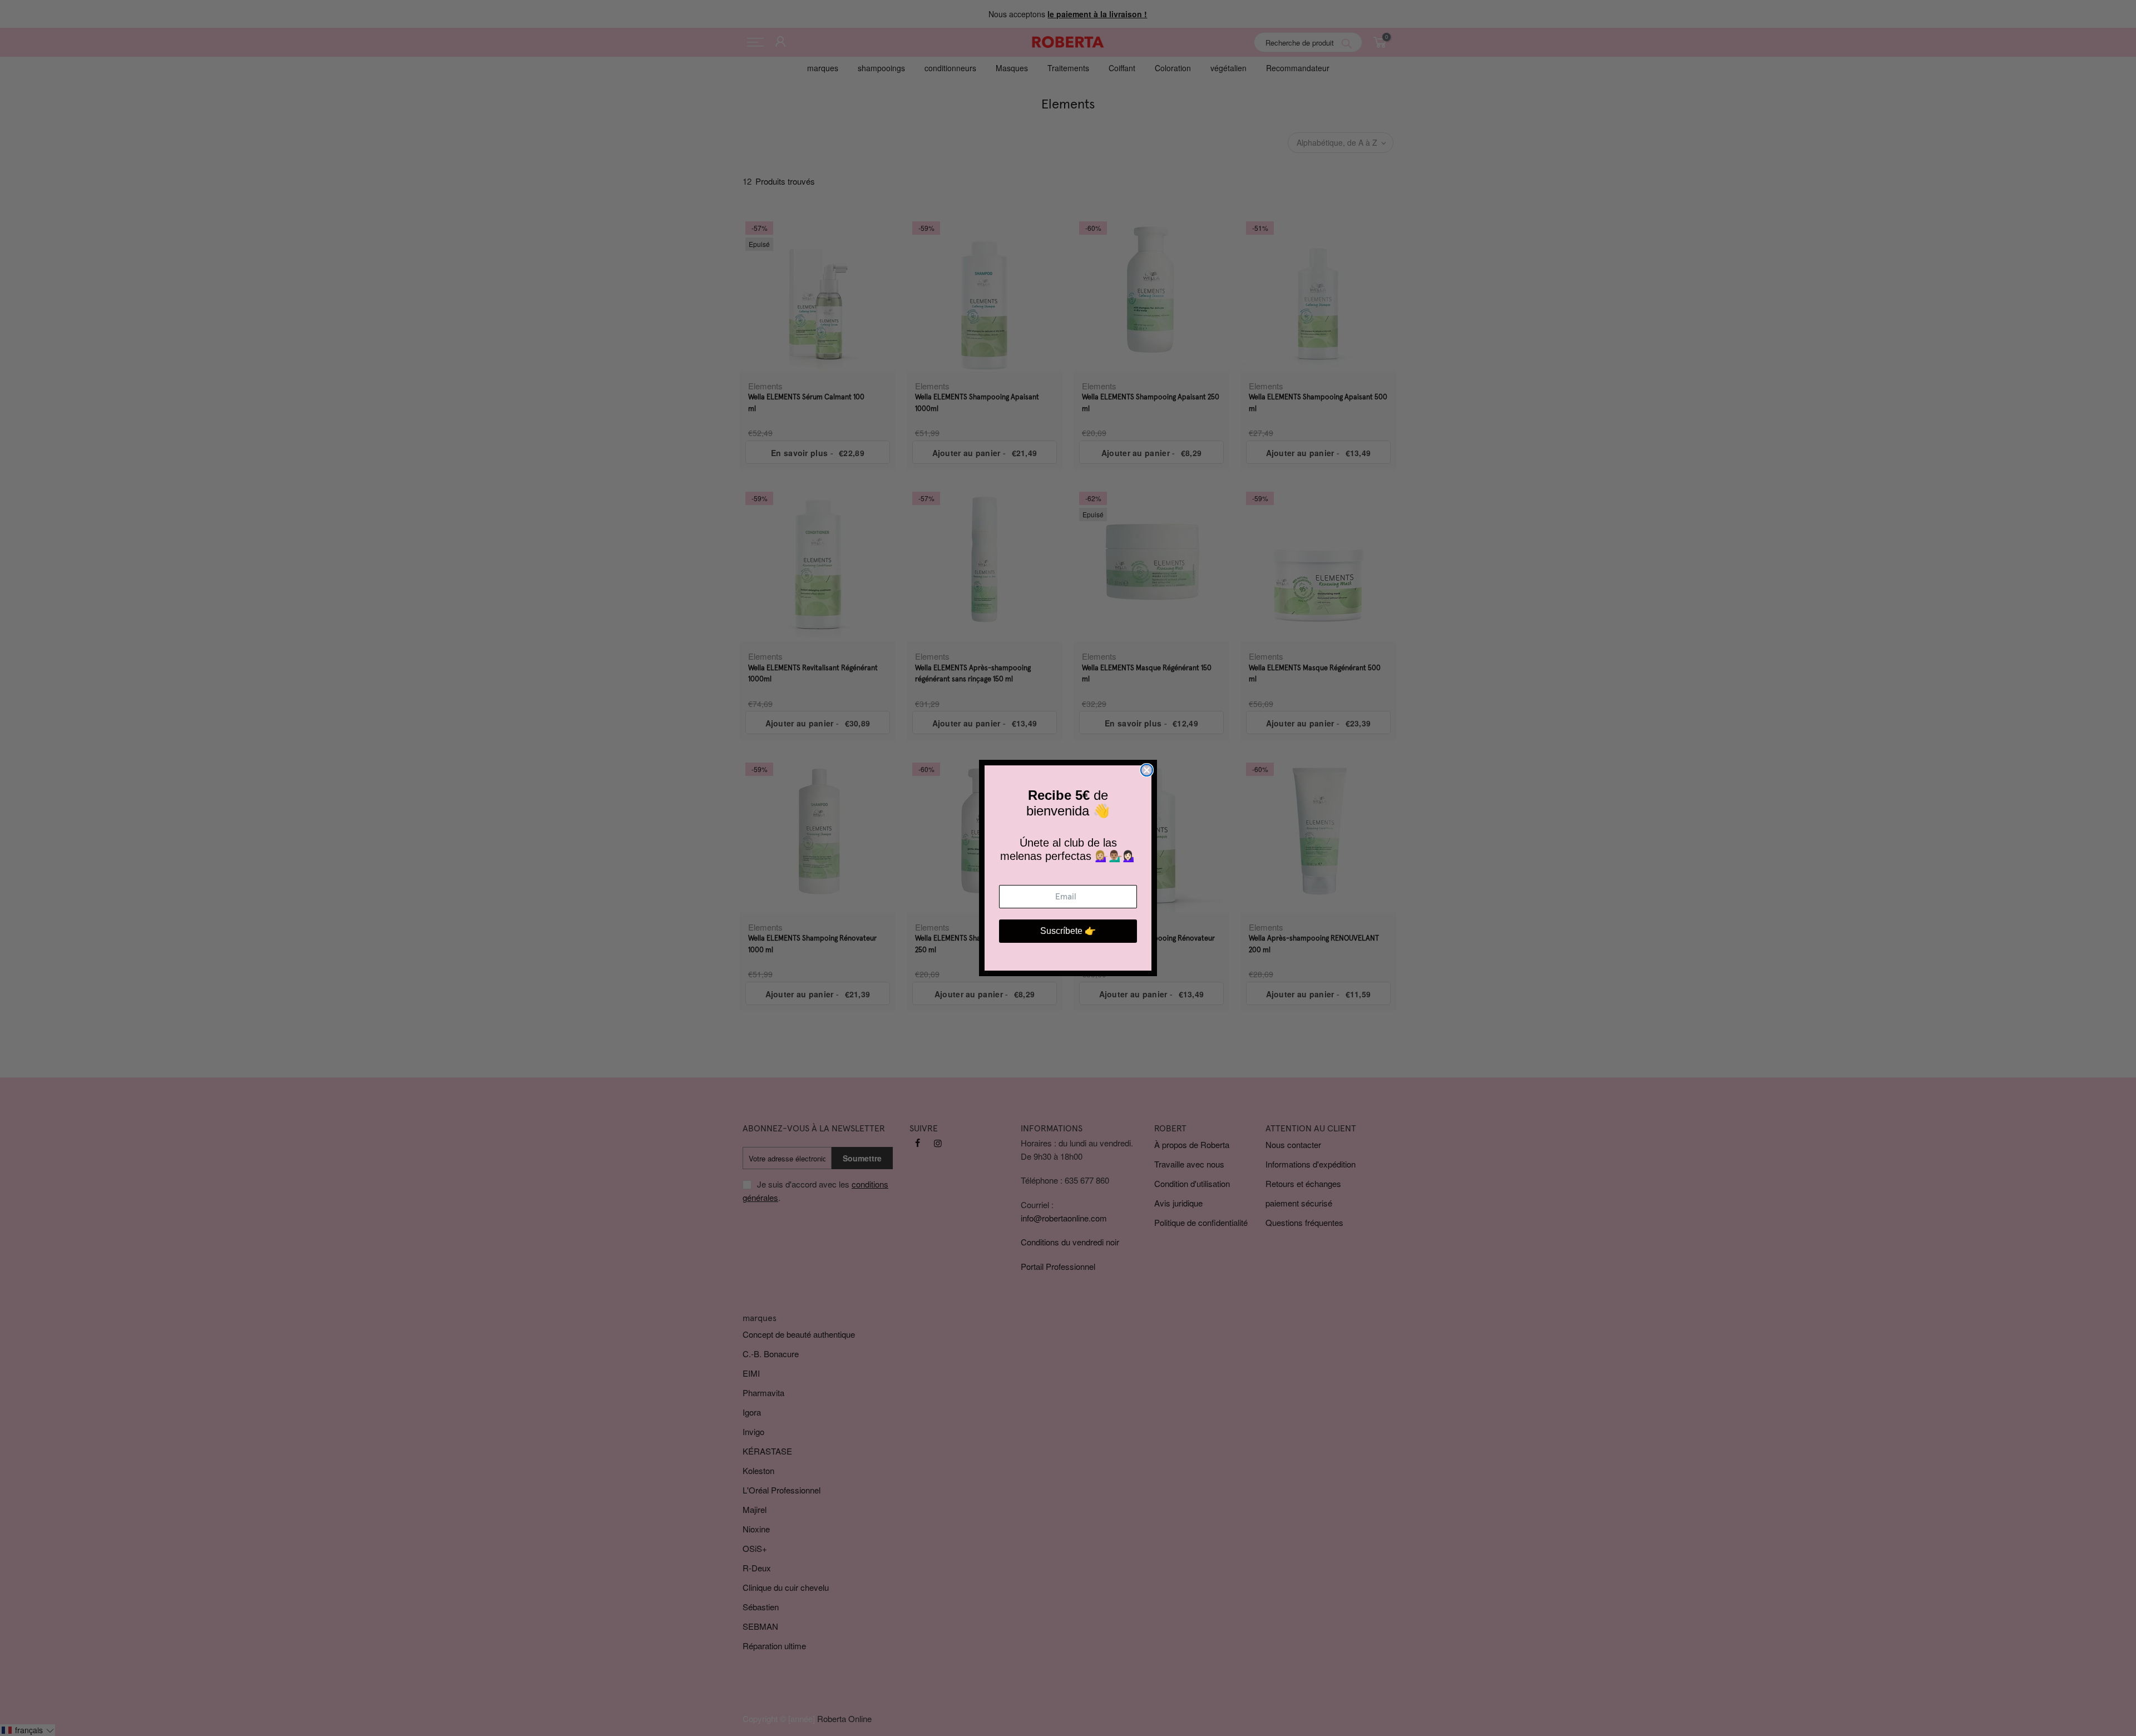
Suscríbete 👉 (1068, 931)
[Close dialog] (1147, 770)
